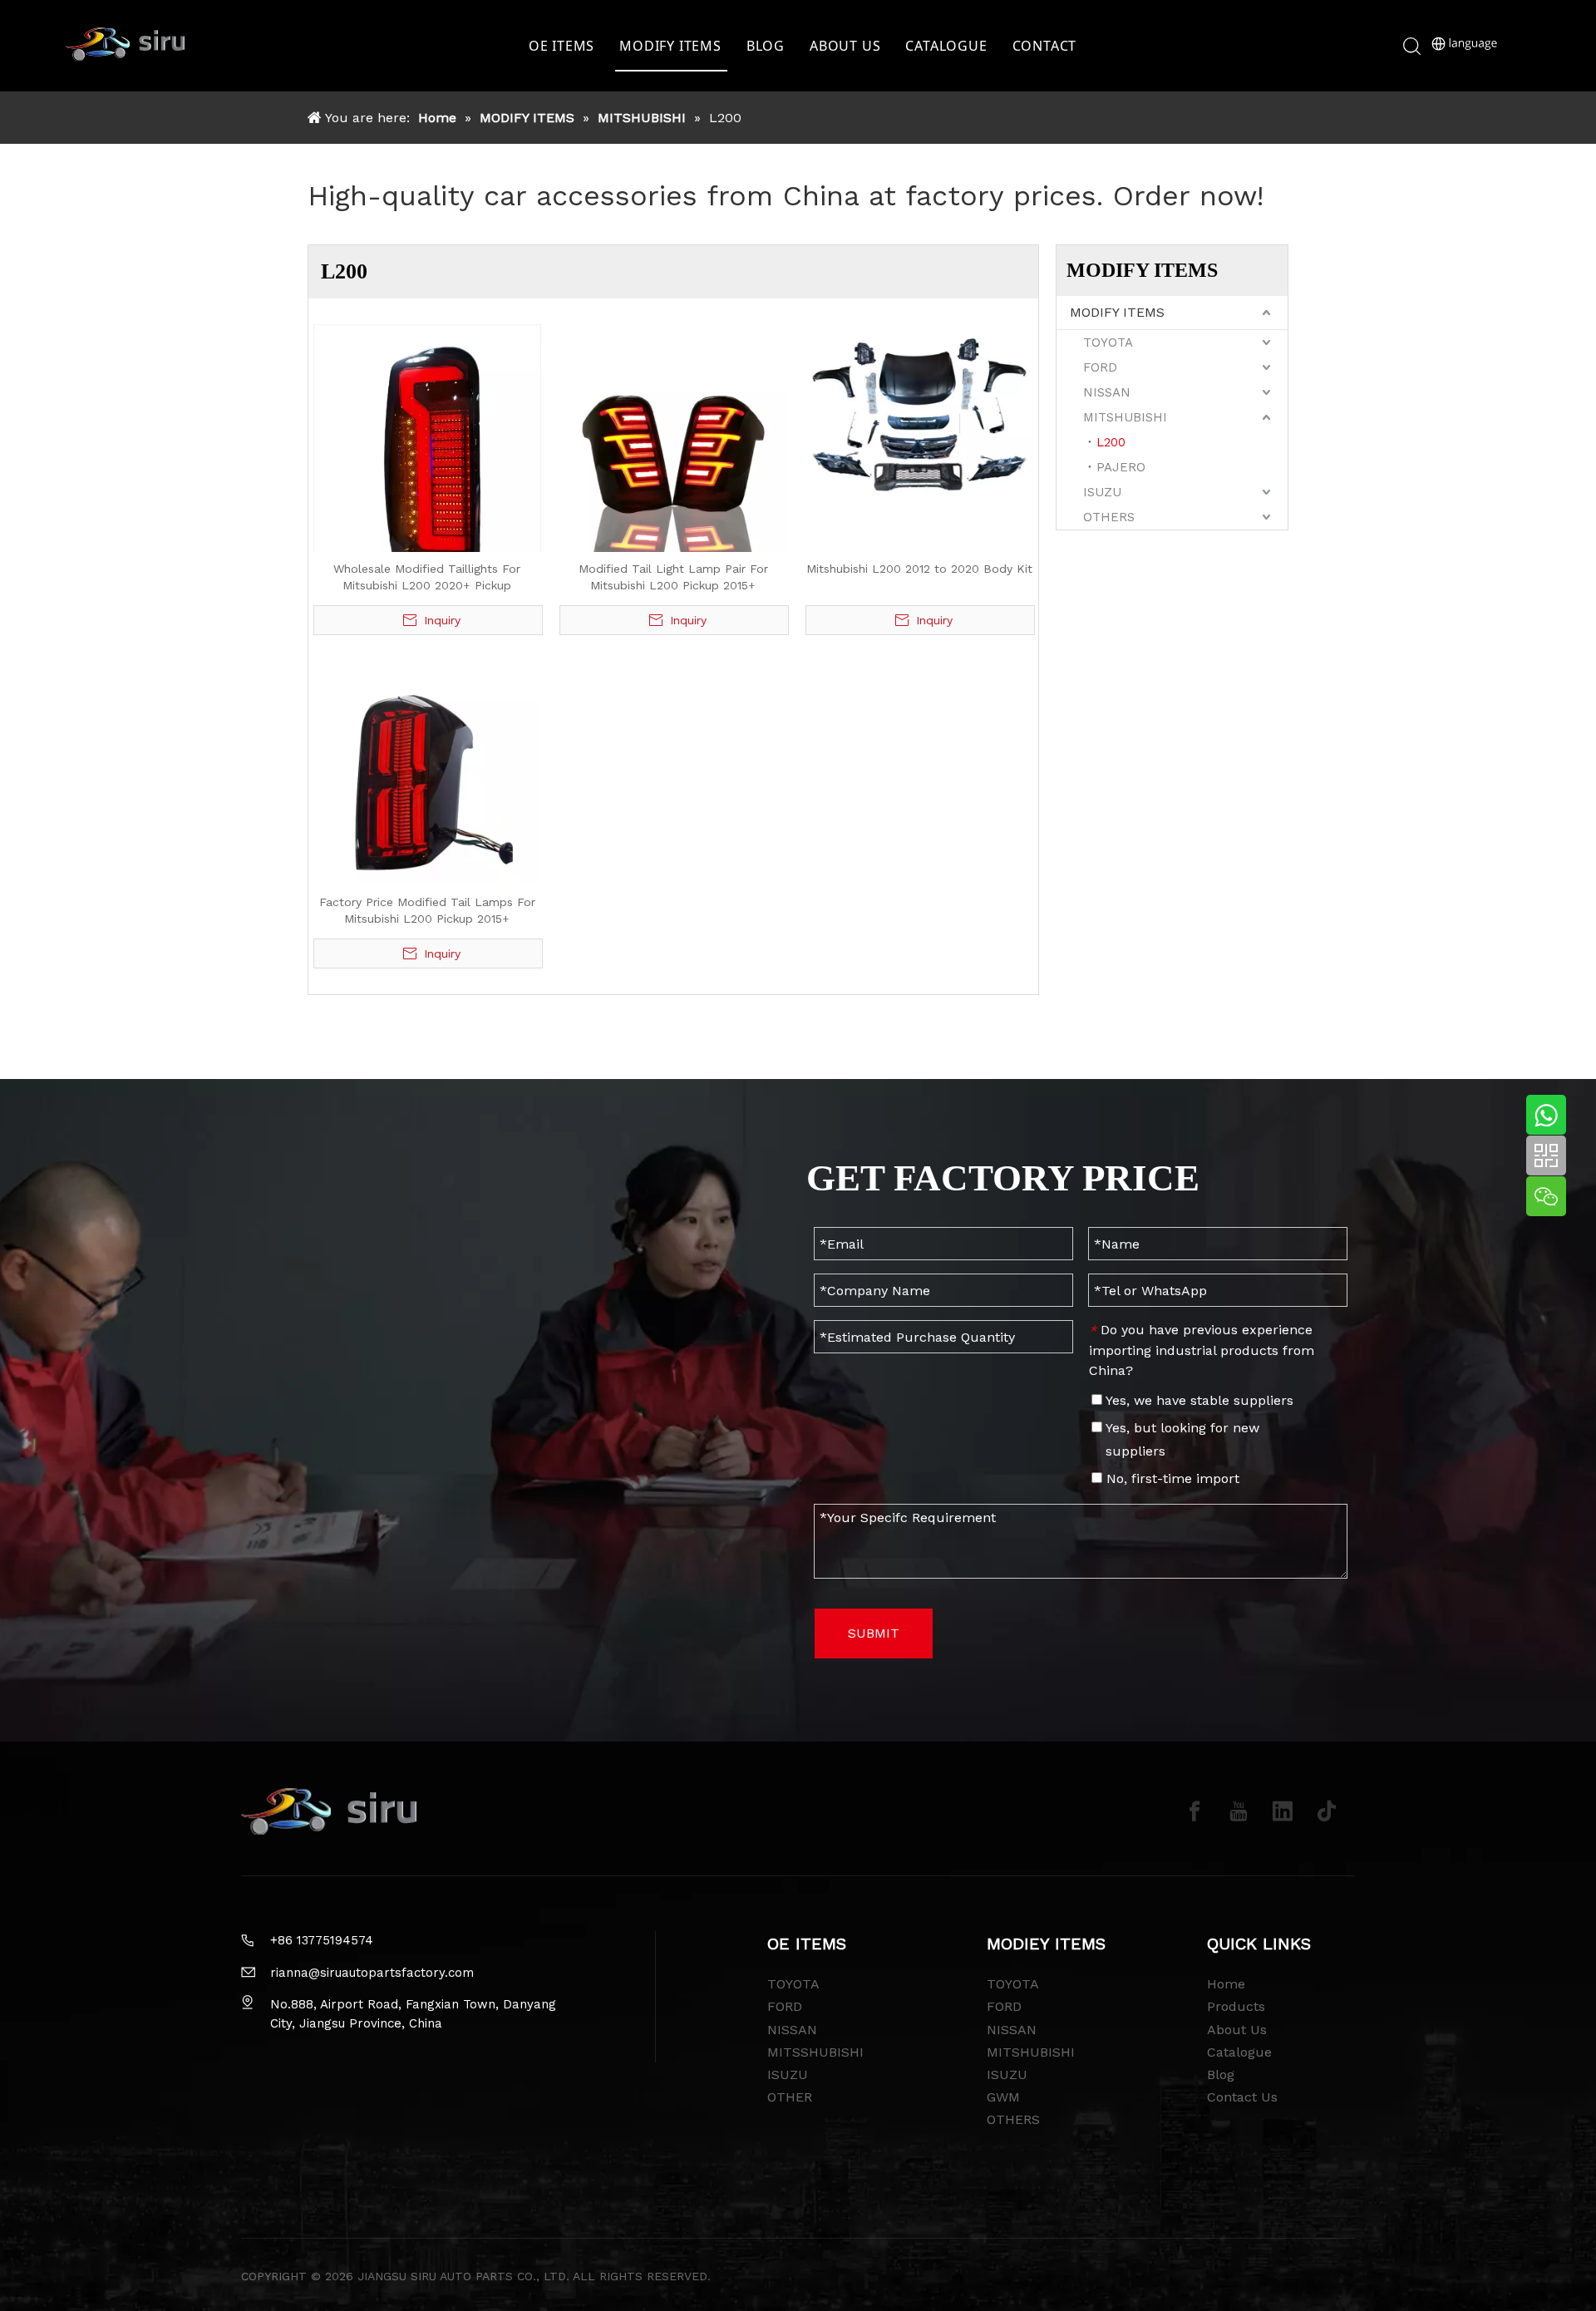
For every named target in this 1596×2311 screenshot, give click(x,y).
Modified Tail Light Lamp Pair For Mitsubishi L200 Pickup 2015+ (673, 577)
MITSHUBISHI (1125, 417)
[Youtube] (1239, 1811)
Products (1236, 2006)
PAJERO (1121, 467)
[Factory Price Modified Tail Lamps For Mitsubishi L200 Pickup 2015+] (427, 770)
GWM (1003, 2097)
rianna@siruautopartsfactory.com (372, 1973)
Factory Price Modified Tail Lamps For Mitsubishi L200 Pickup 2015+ (427, 910)
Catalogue (1239, 2052)
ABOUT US (845, 46)
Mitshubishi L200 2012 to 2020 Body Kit (919, 569)
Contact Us (1242, 2097)
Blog (1221, 2074)
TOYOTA (1108, 342)
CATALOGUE (946, 46)
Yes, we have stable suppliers (1198, 1400)
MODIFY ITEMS (670, 46)
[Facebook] (1195, 1811)
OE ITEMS (562, 46)
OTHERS (1109, 517)
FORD (1100, 367)
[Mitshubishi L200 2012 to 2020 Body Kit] (919, 411)
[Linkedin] (1283, 1811)
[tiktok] (1327, 1811)
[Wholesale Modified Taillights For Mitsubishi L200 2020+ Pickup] (427, 475)
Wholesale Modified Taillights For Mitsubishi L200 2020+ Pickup (427, 577)
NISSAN (1107, 392)
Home (1226, 1984)
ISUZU (1102, 492)
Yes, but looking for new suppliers (1181, 1439)
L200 (1111, 442)
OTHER (790, 2097)
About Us (1237, 2030)
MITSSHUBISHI (815, 2052)
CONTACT (1045, 46)
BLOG (766, 46)
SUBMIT (874, 1633)
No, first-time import (1171, 1478)
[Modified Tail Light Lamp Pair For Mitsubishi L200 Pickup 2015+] (673, 436)
